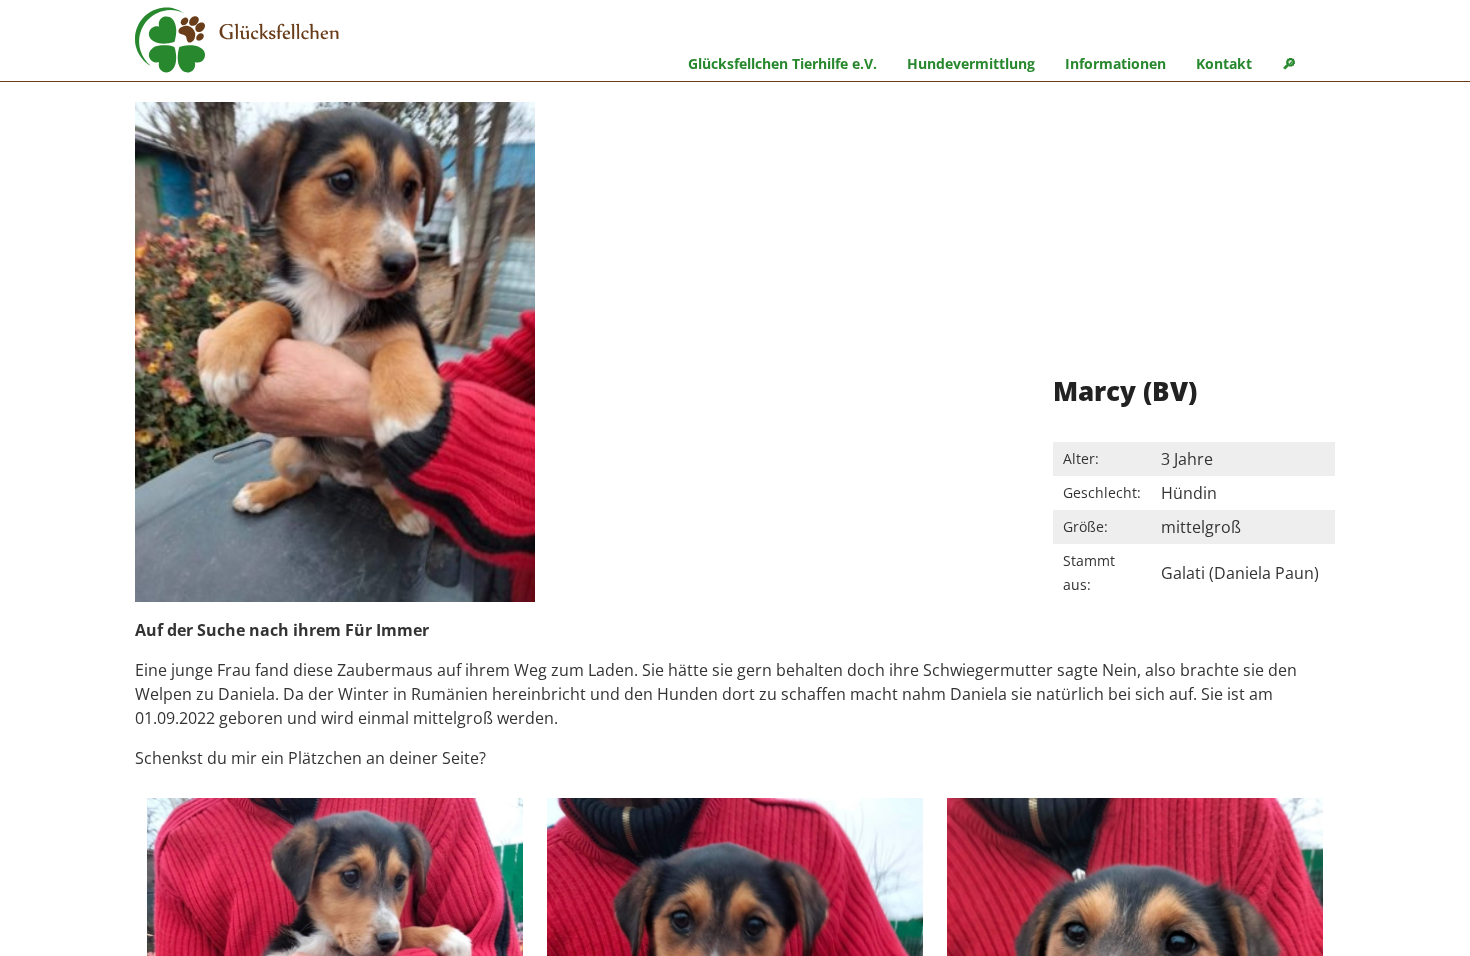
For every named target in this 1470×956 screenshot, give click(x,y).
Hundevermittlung (971, 63)
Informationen (1115, 63)
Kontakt (1224, 63)
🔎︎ (1289, 63)
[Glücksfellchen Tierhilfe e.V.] (237, 43)
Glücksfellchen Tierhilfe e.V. (782, 63)
